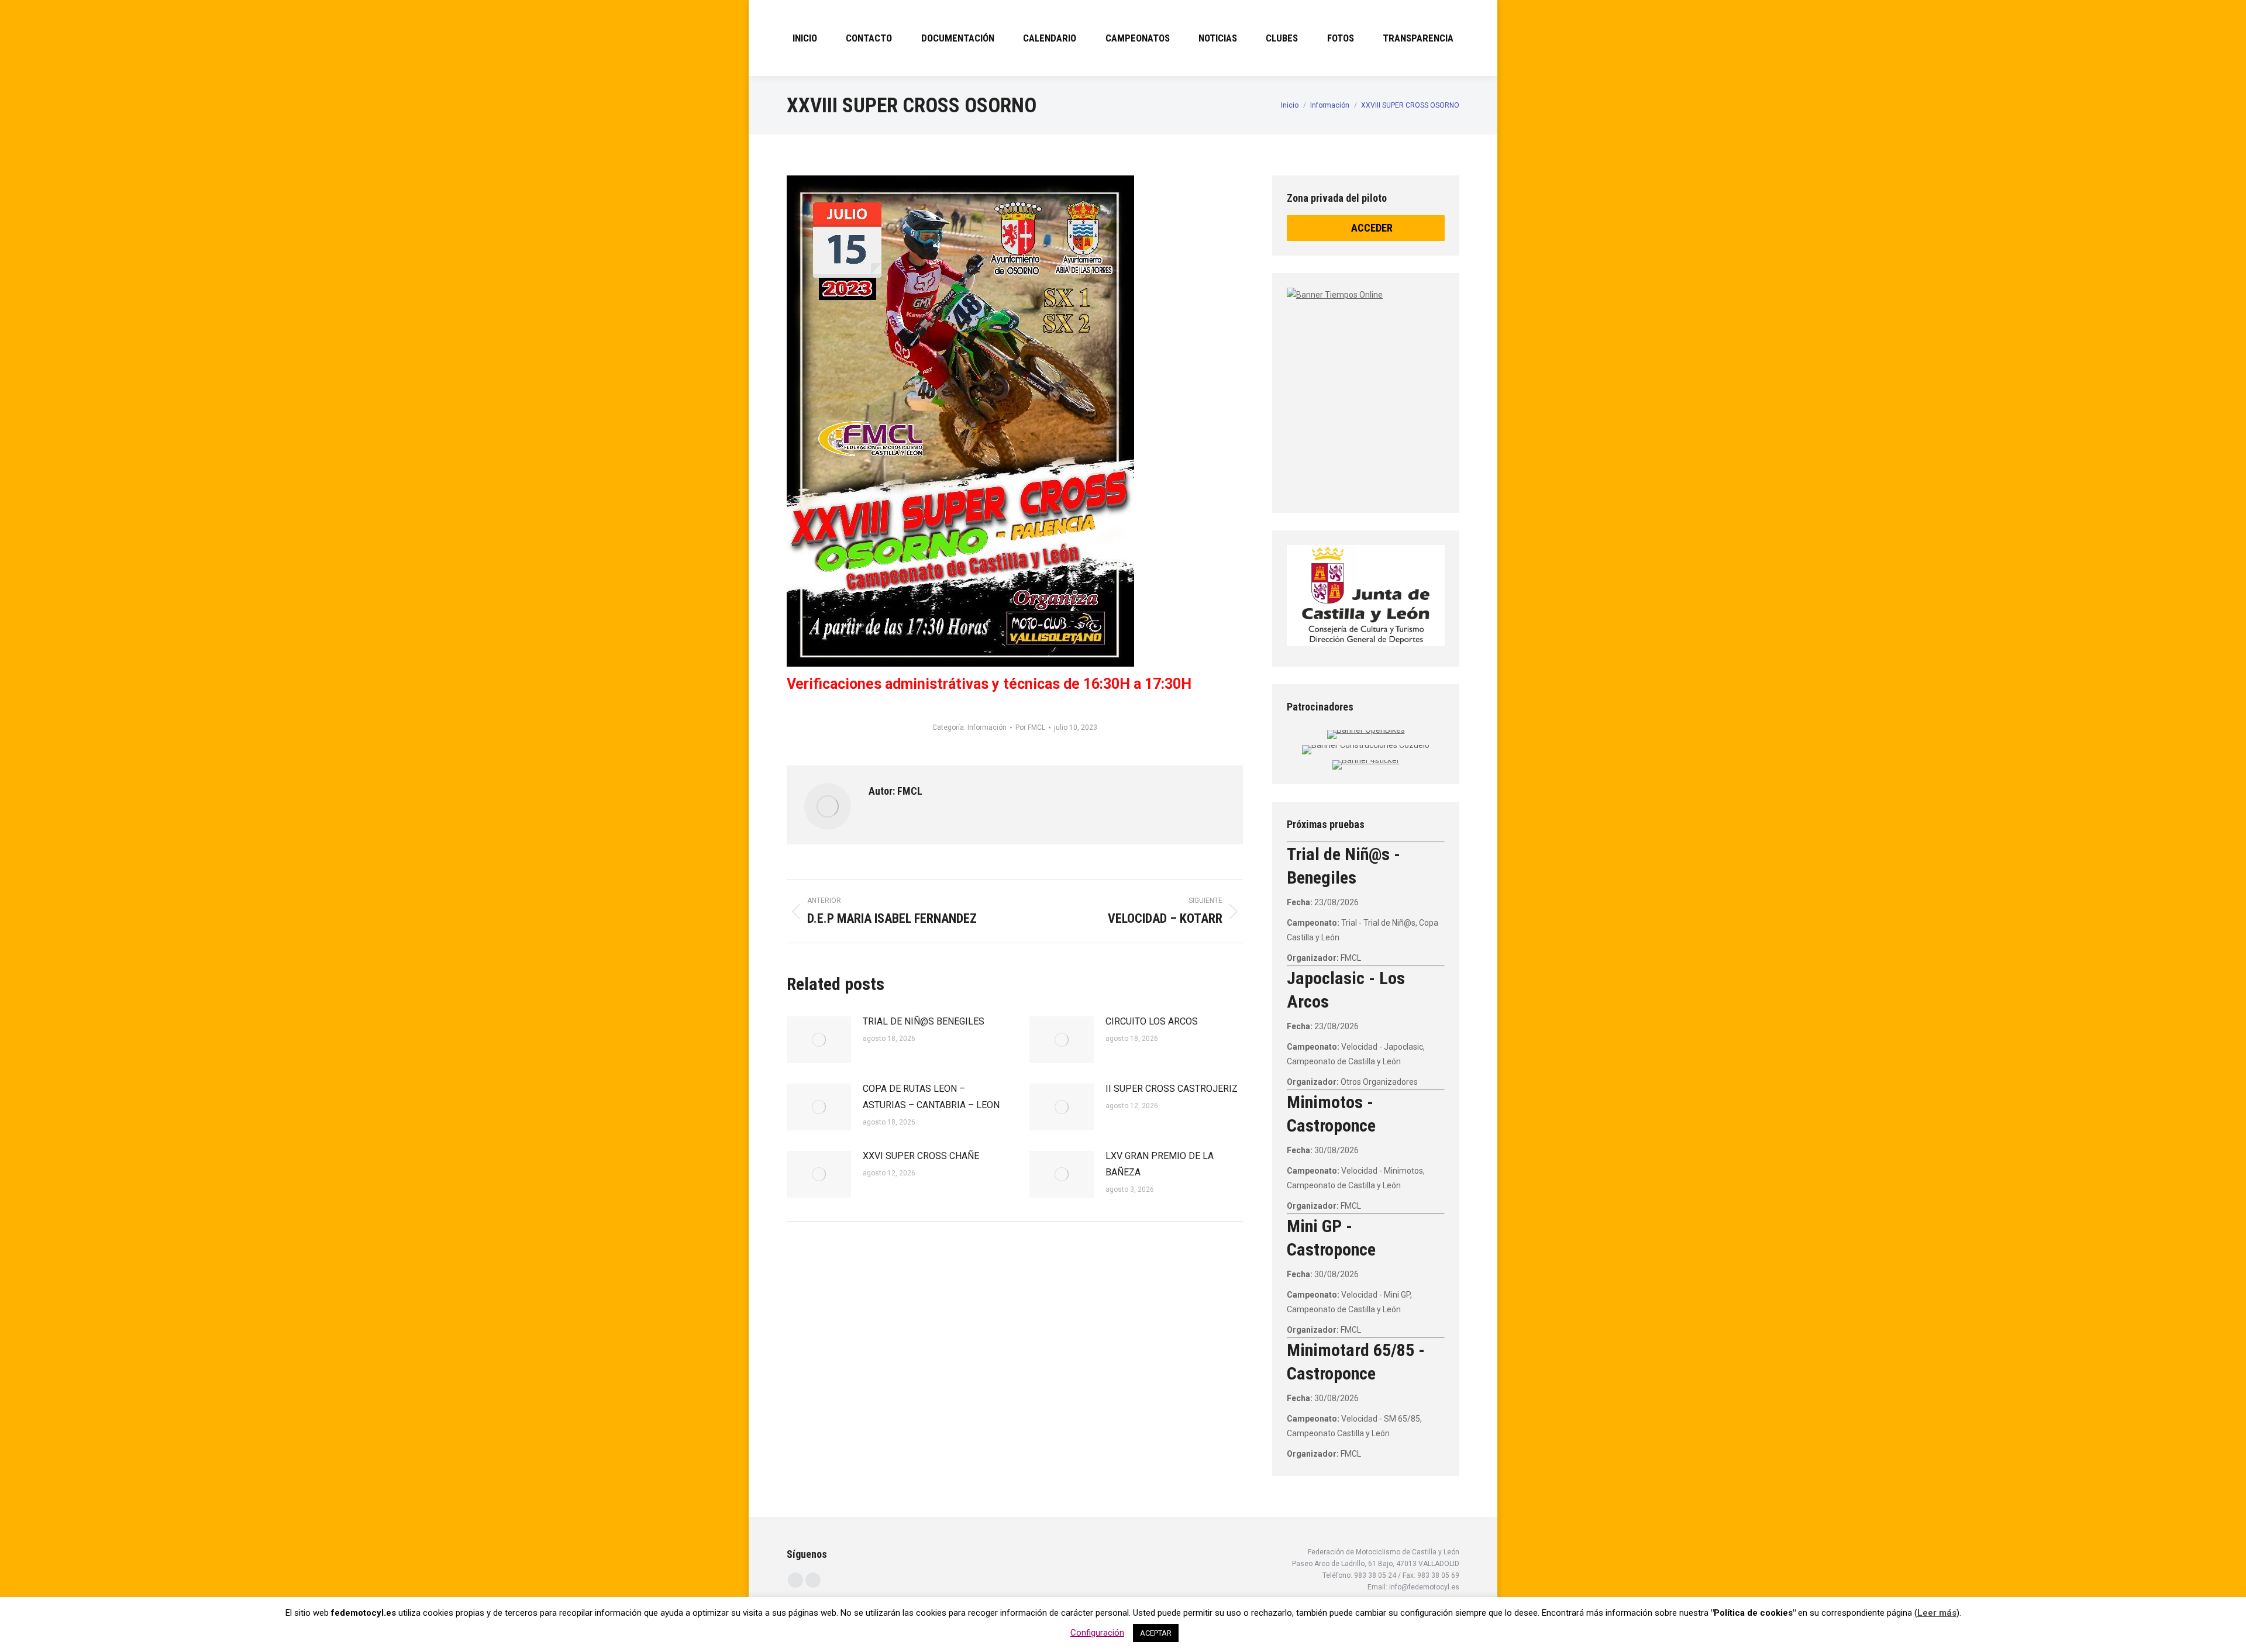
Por (1030, 727)
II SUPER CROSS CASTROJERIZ (1172, 1089)
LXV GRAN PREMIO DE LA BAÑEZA (1160, 1164)
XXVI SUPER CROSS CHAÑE (921, 1156)
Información (987, 727)
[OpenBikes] (1366, 730)
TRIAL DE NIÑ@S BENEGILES (924, 1021)
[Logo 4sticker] (1366, 760)
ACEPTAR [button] (1156, 1633)
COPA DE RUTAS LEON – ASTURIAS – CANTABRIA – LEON (931, 1097)
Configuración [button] (1097, 1633)
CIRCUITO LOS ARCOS (1152, 1021)
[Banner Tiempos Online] (1433, 389)
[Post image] (819, 1040)
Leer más (1937, 1613)
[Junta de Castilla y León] (1366, 596)
